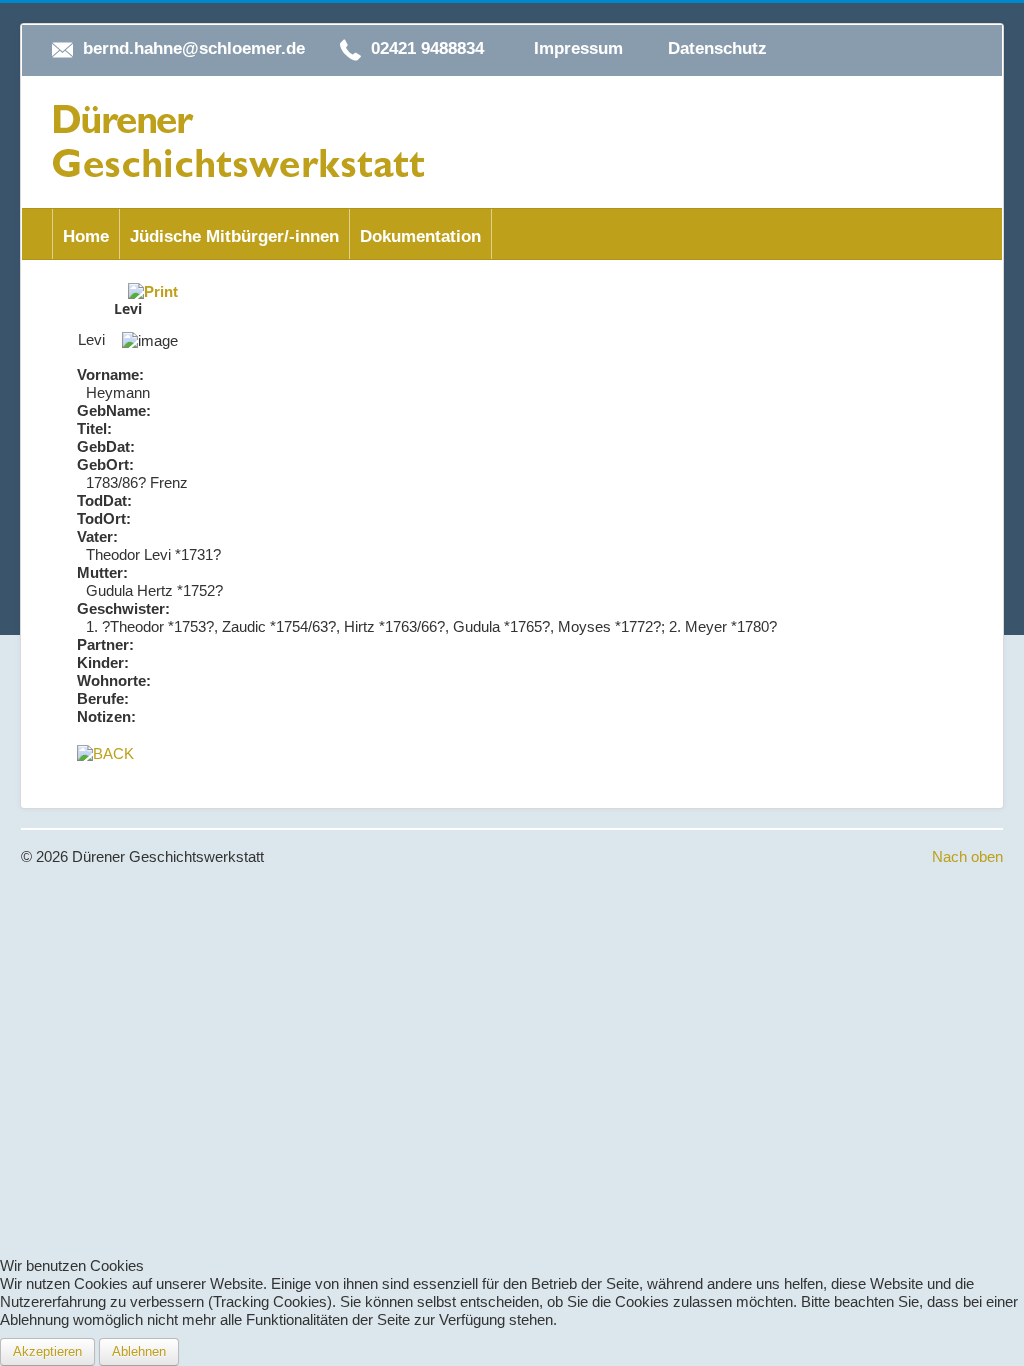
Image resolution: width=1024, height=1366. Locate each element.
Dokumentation (420, 236)
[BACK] (105, 752)
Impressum (578, 48)
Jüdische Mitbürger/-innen (234, 236)
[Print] (153, 290)
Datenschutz (717, 48)
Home (86, 236)
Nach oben (967, 856)
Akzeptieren (47, 1351)
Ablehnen (139, 1351)
